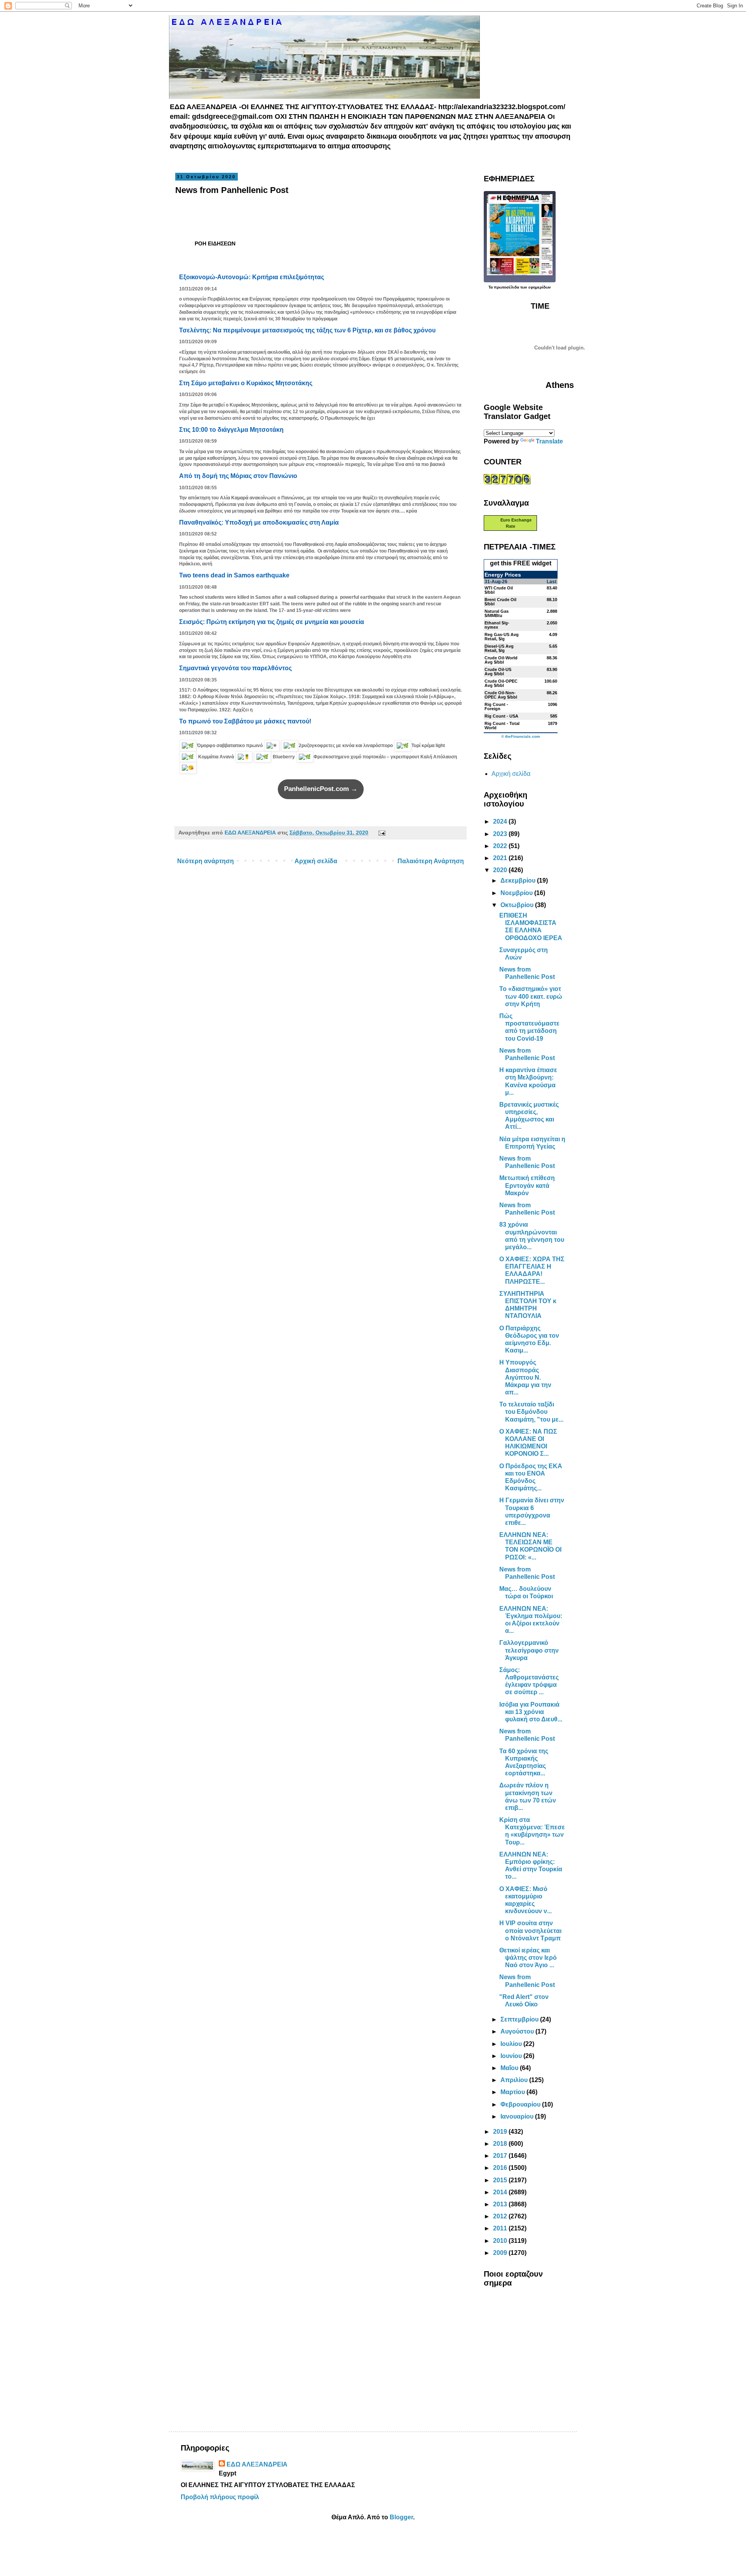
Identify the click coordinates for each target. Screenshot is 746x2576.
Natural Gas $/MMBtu (497, 613)
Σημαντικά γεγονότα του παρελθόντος (235, 668)
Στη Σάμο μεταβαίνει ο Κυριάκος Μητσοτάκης (246, 383)
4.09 (553, 634)
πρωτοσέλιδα (506, 287)
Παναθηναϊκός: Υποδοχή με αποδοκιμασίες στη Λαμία (259, 522)
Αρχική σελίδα (316, 861)
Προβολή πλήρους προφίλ (220, 2497)
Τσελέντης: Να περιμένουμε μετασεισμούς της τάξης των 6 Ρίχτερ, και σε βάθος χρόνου (307, 330)
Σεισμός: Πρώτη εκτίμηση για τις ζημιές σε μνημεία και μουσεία (272, 622)
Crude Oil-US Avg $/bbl (498, 672)
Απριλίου (515, 2080)
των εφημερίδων (535, 287)
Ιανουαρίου (518, 2116)
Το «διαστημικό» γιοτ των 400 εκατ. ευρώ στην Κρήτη (531, 996)
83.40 (552, 588)
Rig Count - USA (501, 716)
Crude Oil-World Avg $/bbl (501, 660)
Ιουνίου (512, 2056)
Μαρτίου (513, 2092)
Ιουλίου (512, 2044)
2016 (501, 2168)
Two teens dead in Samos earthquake (234, 575)
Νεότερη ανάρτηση (206, 861)
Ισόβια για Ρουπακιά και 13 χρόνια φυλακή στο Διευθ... (531, 1712)
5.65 (553, 646)
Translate (549, 441)
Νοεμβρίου (517, 893)
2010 (501, 2241)
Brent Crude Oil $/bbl (500, 602)
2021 (501, 858)
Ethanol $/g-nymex (497, 625)
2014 (501, 2192)
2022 (501, 846)
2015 (501, 2180)
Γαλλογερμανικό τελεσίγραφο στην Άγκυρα (529, 1650)
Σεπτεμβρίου (520, 2019)
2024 (501, 821)
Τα (491, 287)
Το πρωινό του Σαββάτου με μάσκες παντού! (245, 721)
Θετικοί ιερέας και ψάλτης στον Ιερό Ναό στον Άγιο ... (528, 1958)
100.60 (551, 681)
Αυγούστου (518, 2031)
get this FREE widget (521, 563)
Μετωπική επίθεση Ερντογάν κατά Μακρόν (527, 1185)
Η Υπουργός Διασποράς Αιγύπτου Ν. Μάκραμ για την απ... (525, 1377)
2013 (501, 2204)
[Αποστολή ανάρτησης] (380, 833)
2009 (501, 2253)
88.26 (552, 693)
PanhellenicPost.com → (321, 789)
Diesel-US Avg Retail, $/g (499, 648)
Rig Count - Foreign (496, 707)
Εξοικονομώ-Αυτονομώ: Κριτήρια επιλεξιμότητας (252, 277)
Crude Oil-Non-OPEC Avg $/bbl (501, 695)
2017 (501, 2156)
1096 (553, 704)
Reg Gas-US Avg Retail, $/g (502, 637)
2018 (501, 2144)
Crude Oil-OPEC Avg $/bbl (501, 683)
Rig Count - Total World (502, 726)
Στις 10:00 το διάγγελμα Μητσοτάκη (231, 430)
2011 (501, 2228)
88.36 (552, 658)
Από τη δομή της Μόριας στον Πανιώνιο (238, 476)
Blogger (401, 2517)
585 (554, 716)
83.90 (552, 669)
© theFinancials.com (521, 737)
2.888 (552, 611)
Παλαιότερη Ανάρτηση (431, 861)
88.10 (552, 600)
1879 (553, 723)
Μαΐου (510, 2068)
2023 (501, 834)
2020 (501, 870)
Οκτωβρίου (518, 905)
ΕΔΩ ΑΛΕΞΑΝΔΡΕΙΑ (257, 2464)
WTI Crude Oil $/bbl (499, 590)
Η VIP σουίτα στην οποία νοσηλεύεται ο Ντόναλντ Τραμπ (530, 1930)
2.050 (552, 623)
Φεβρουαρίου (521, 2104)
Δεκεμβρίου (519, 880)
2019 (501, 2132)
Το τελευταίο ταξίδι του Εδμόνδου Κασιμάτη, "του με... (531, 1412)
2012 (501, 2216)
